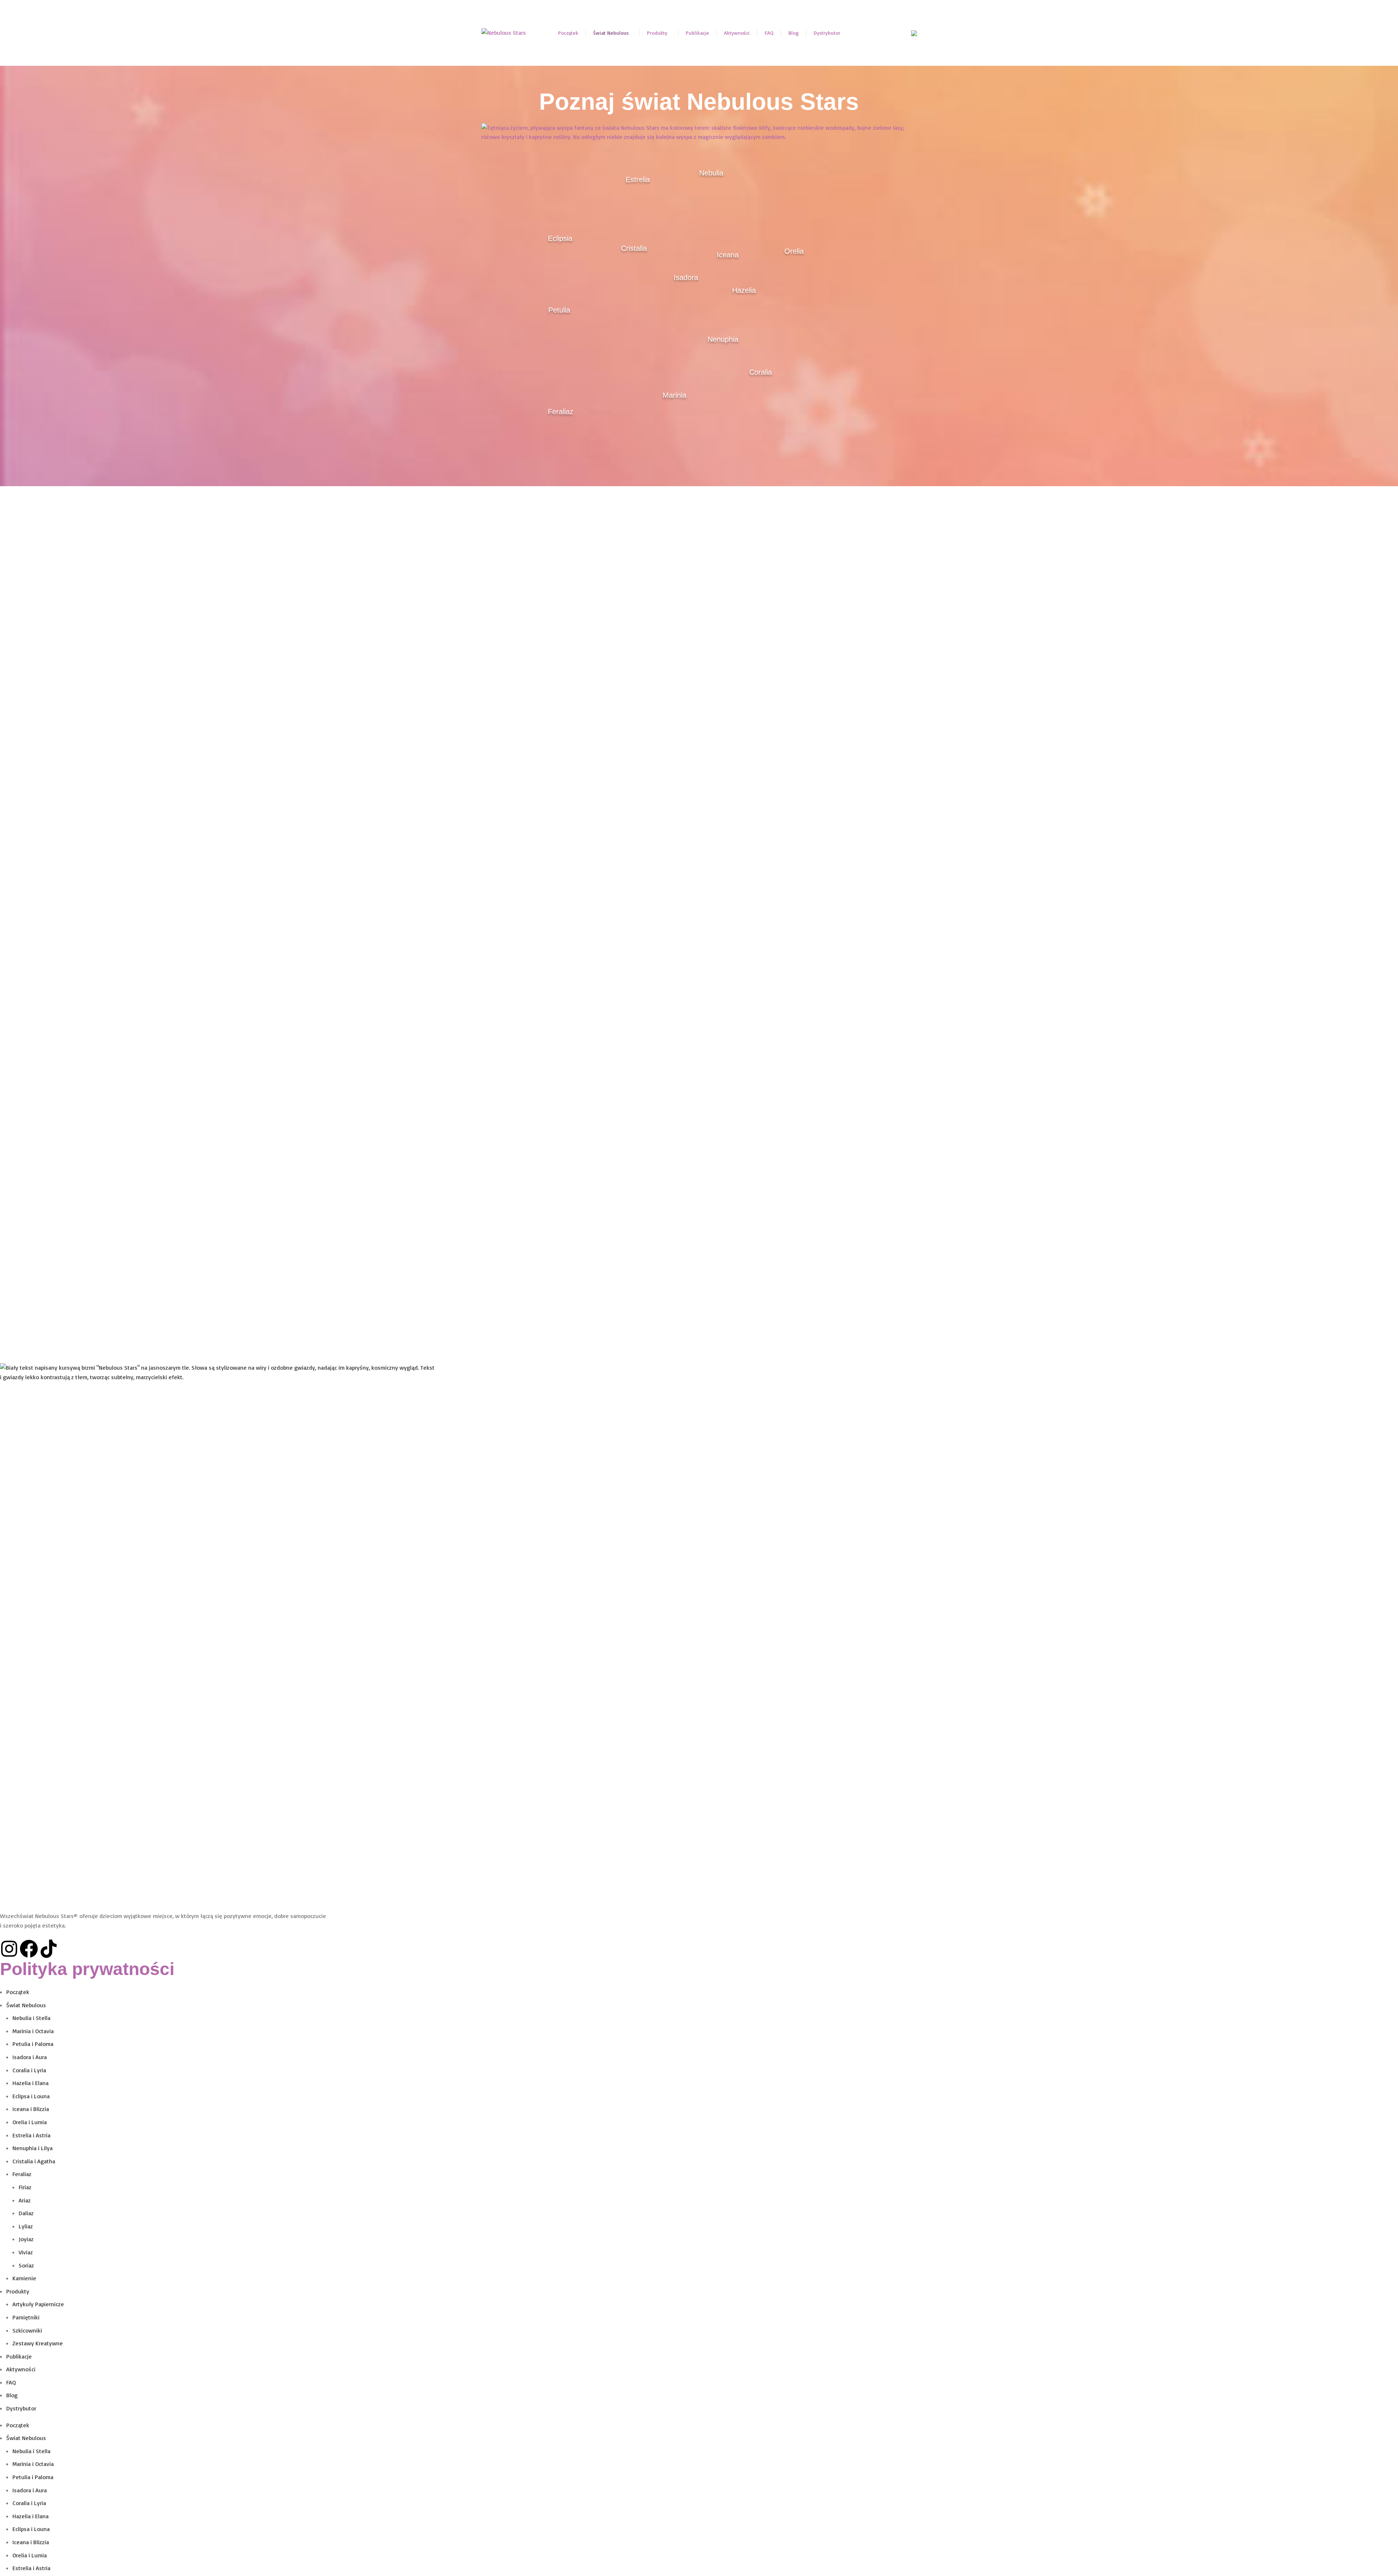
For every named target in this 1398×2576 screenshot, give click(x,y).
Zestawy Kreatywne (38, 2343)
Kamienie (24, 2278)
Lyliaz (26, 2226)
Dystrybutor (21, 2408)
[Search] (901, 33)
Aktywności (21, 2369)
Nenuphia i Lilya (33, 2148)
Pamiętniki (26, 2317)
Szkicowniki (27, 2330)
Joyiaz (26, 2239)
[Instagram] (9, 1949)
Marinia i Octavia (33, 2031)
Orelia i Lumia (30, 2122)
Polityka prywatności (87, 1969)
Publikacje (19, 2356)
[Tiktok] (49, 1949)
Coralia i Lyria (29, 2070)
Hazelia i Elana (31, 2083)
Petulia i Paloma (33, 2044)
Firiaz (25, 2187)
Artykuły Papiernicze (38, 2304)
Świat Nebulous (26, 2005)
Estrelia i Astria (31, 2135)
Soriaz (26, 2265)
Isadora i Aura (30, 2057)
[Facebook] (29, 1949)
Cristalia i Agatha (34, 2161)
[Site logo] (504, 32)
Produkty (18, 2291)
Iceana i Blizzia (31, 2109)
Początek (18, 1992)
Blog (12, 2395)
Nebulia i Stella (31, 2018)
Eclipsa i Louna (31, 2096)
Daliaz (26, 2213)
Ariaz (25, 2200)
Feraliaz (22, 2174)
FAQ (11, 2382)
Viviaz (26, 2252)
